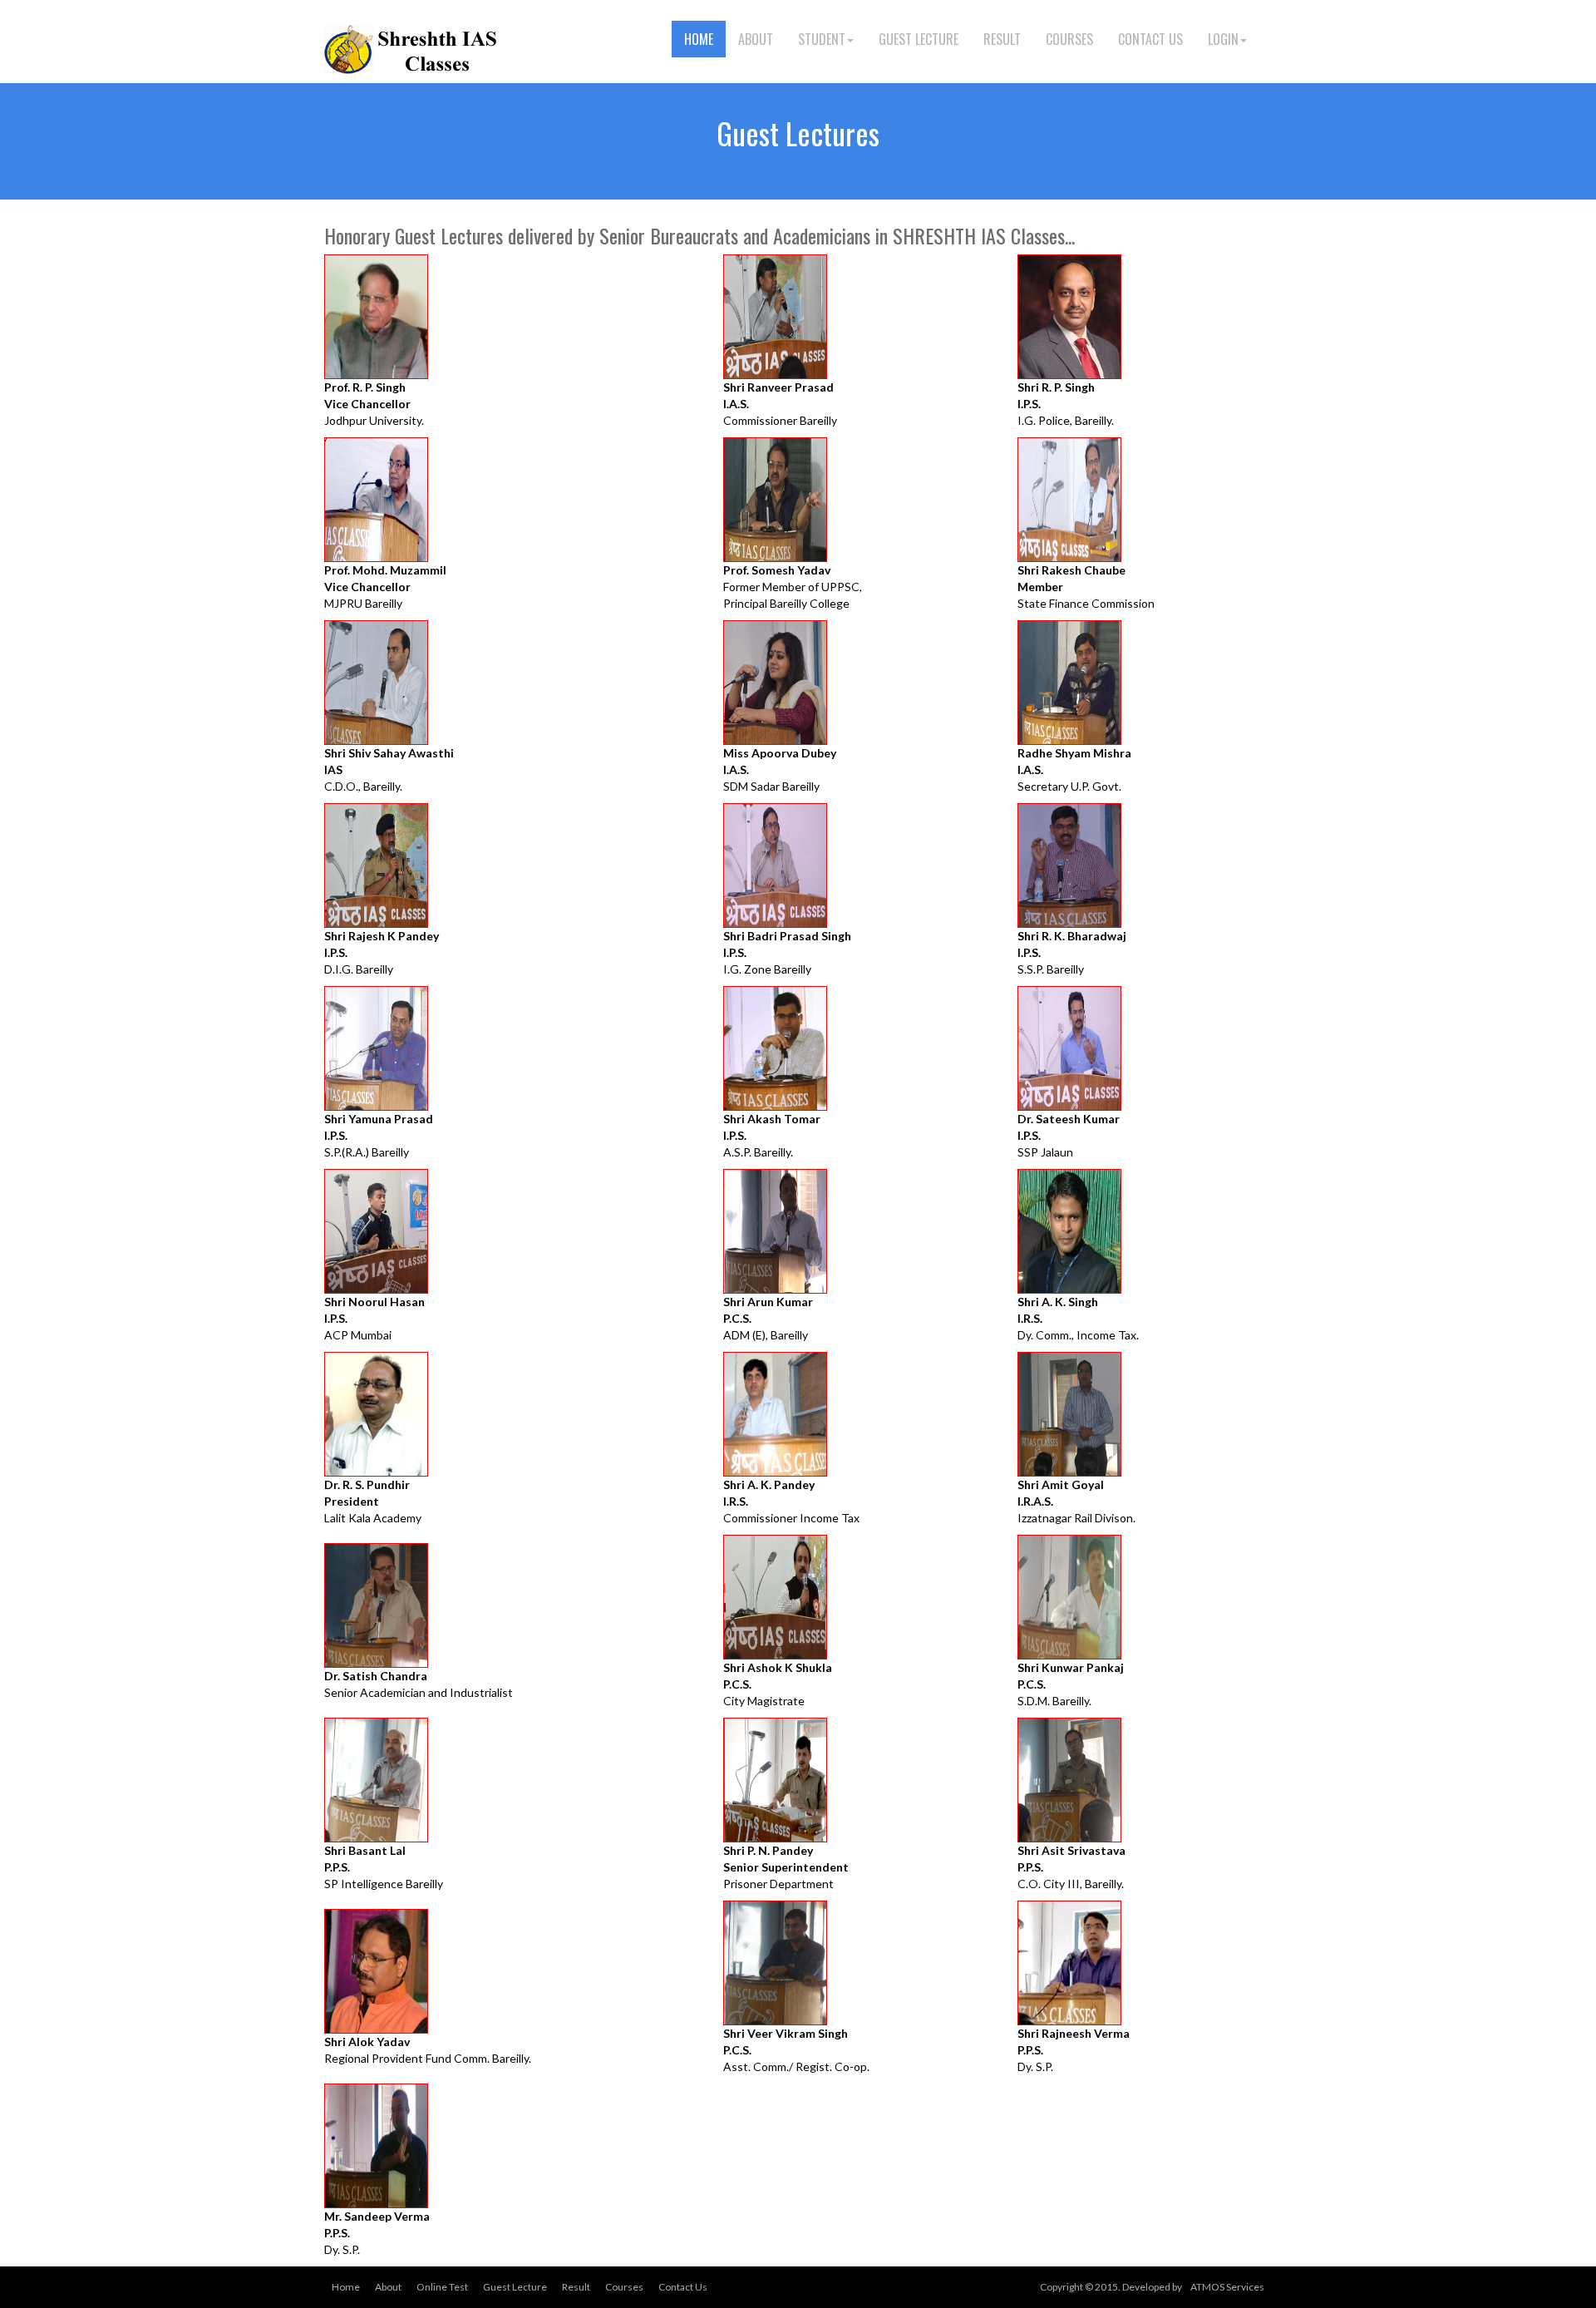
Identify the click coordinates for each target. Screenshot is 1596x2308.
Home (699, 39)
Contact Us (1150, 39)
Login (1223, 39)
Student (822, 39)
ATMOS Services (1227, 2287)
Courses (1069, 39)
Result (1002, 39)
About (756, 39)
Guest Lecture (919, 39)
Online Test (442, 2287)
